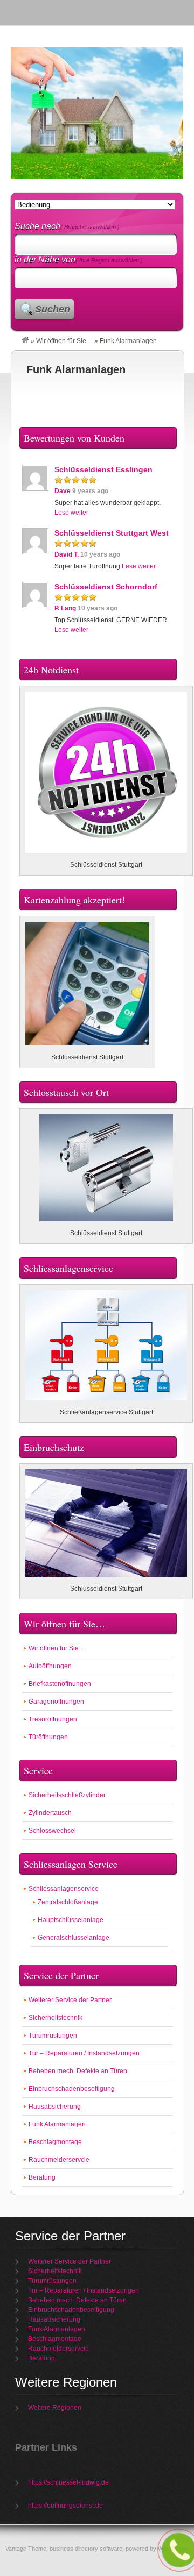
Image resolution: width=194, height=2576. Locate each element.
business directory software (86, 2549)
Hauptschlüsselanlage (71, 1920)
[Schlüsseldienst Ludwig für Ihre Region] (25, 341)
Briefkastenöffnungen (60, 1684)
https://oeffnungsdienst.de (65, 2506)
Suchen (53, 309)
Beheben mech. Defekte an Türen (78, 2071)
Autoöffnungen (50, 1666)
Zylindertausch (50, 1813)
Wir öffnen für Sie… (64, 341)
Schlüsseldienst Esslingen (103, 469)
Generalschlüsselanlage (74, 1938)
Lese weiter (71, 513)
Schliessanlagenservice (64, 1889)
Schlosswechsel (52, 1831)
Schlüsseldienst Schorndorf (106, 587)
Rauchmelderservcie (59, 2160)
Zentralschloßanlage (68, 1902)
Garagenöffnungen (56, 1702)
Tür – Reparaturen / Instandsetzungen (84, 2053)
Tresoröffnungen (53, 1719)
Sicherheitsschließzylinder (67, 1795)
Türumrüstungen (53, 2036)
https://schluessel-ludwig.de (68, 2482)
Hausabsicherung (55, 2107)
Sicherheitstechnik (56, 2018)
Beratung (42, 2177)
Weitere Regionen (55, 2408)
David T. (67, 554)
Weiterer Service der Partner (70, 2000)
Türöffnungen (48, 1737)
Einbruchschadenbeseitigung (72, 2089)
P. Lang (65, 608)
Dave (63, 491)
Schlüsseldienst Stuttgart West (112, 533)
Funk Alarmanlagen (76, 369)
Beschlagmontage (55, 2142)
